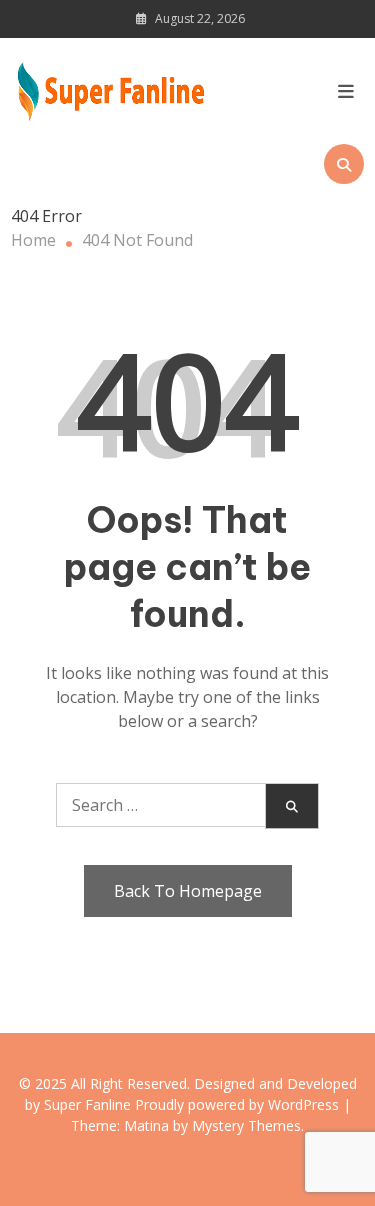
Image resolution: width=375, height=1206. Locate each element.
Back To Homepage (188, 891)
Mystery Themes (246, 1125)
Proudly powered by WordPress (239, 1104)
